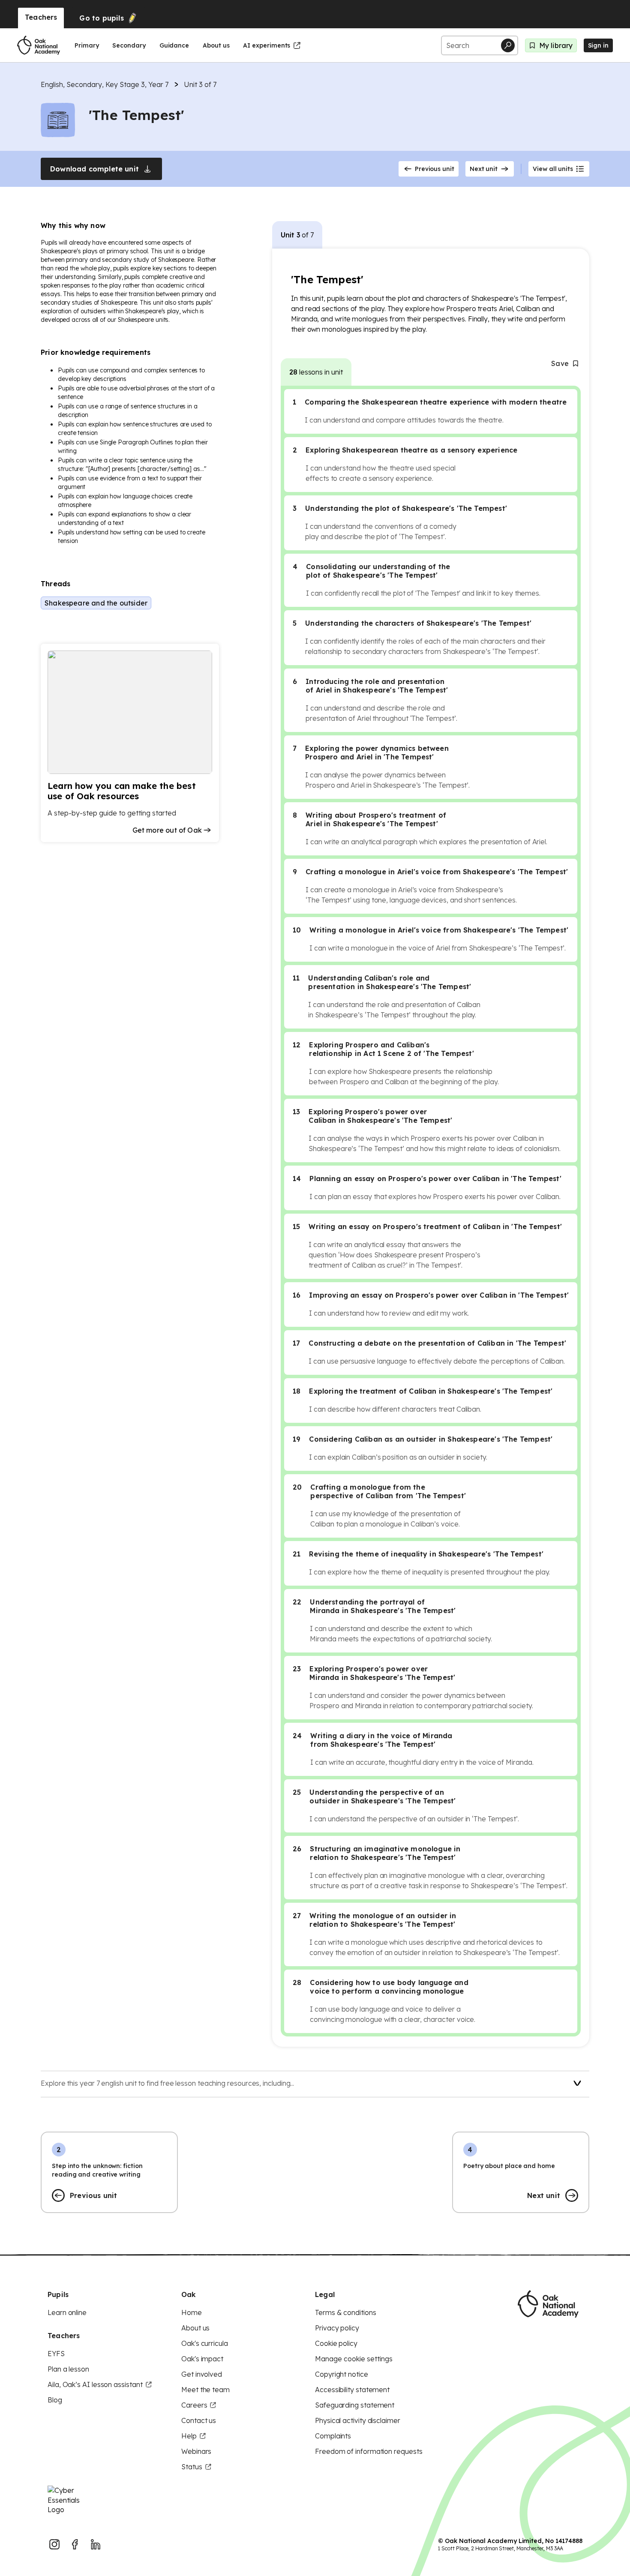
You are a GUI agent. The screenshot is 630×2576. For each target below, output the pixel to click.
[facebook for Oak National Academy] (75, 2544)
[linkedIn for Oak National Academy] (96, 2544)
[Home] (39, 45)
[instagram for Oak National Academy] (54, 2544)
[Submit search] (508, 45)
